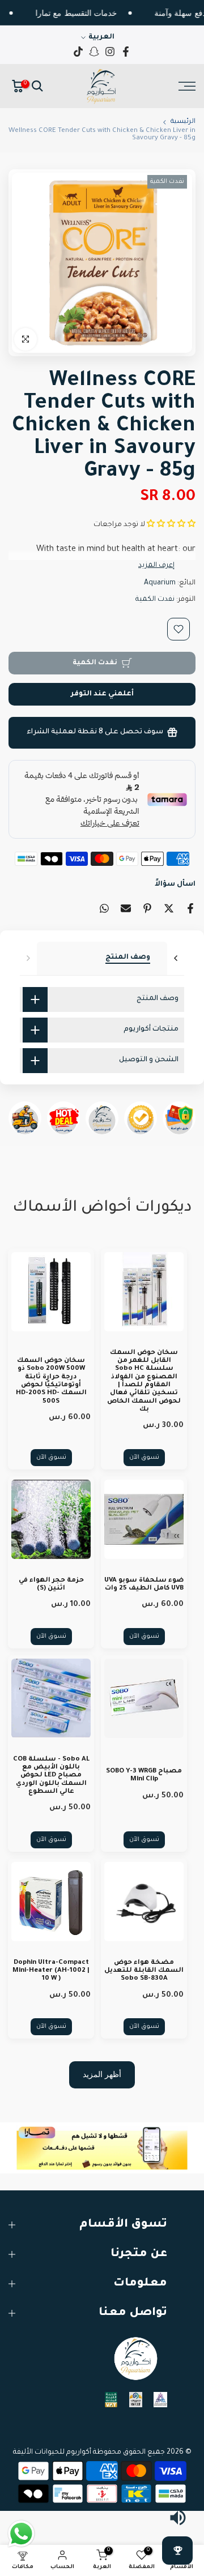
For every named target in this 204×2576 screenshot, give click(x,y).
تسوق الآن (144, 1458)
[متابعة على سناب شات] (94, 52)
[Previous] (28, 958)
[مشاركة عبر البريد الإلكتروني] (126, 908)
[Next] (176, 958)
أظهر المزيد (102, 2074)
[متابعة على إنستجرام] (110, 52)
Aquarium (160, 583)
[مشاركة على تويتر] (169, 908)
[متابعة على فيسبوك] (126, 52)
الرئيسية (183, 122)
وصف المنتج (128, 958)
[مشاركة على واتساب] (104, 908)
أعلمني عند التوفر (102, 694)
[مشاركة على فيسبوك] (190, 908)
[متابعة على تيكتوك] (78, 52)
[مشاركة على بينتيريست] (147, 908)
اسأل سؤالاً (175, 885)
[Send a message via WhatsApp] (21, 2534)
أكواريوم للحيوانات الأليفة (52, 2453)
